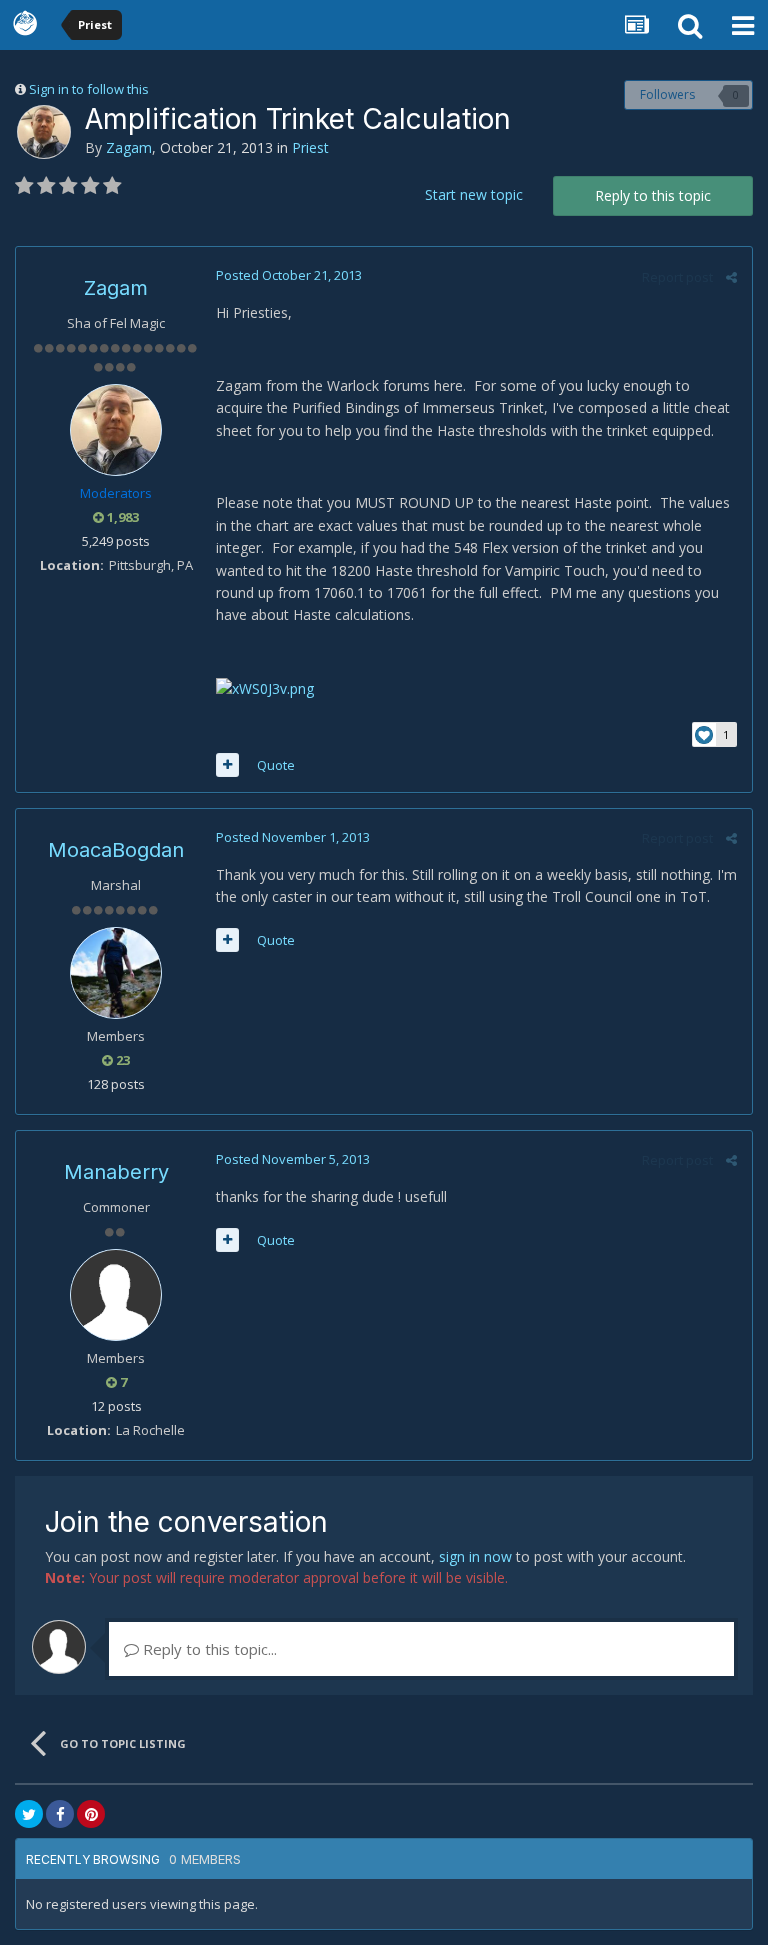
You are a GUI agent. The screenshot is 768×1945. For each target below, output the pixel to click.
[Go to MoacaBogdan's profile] (116, 973)
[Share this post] (731, 277)
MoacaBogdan (116, 850)
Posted (289, 275)
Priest (310, 147)
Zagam (129, 147)
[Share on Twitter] (29, 1814)
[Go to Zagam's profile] (44, 132)
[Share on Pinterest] (91, 1814)
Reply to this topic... (208, 1649)
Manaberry (116, 1172)
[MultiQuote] (227, 765)
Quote (276, 765)
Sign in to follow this (89, 89)
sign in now (475, 1556)
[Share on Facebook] (60, 1814)
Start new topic (474, 194)
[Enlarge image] (265, 687)
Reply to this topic (653, 195)
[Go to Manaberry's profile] (116, 1295)
